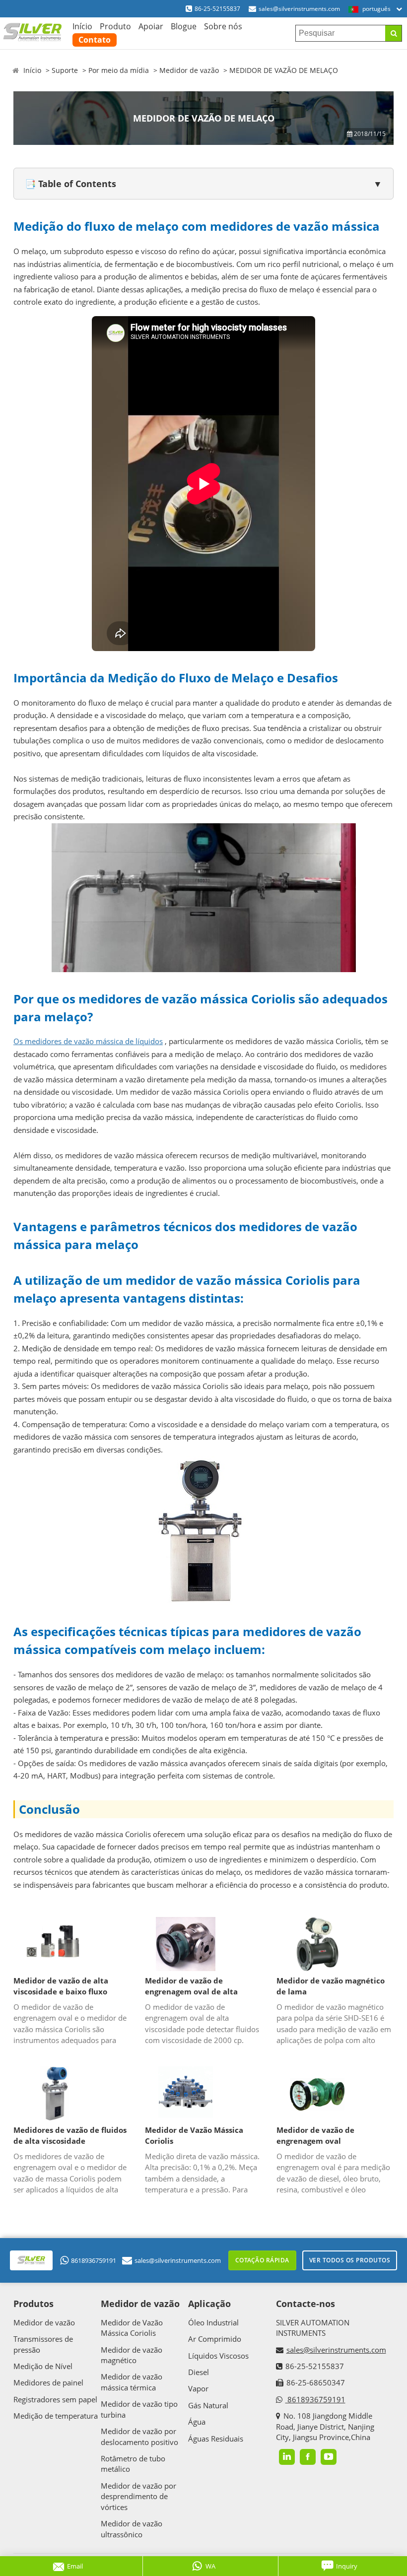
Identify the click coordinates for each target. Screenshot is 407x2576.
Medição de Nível (43, 2366)
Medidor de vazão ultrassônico (132, 2529)
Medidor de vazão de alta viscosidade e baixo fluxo (61, 1986)
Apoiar (151, 26)
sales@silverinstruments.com (299, 9)
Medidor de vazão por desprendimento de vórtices (138, 2496)
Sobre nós (223, 26)
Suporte (65, 70)
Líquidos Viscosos (218, 2356)
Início (82, 26)
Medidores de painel (48, 2382)
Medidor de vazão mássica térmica (132, 2382)
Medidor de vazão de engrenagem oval (315, 2136)
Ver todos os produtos (350, 2260)
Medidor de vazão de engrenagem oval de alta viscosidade (191, 1986)
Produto (115, 26)
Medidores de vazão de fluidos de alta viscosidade (70, 2136)
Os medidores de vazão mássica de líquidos (88, 1041)
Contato (95, 40)
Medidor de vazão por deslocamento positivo (139, 2436)
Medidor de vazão (189, 70)
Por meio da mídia (119, 70)
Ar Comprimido (215, 2339)
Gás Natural (208, 2405)
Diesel (199, 2372)
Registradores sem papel (55, 2399)
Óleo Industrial (213, 2322)
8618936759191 (94, 2260)
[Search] (393, 33)
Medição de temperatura (56, 2416)
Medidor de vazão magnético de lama (331, 1986)
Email (75, 2566)
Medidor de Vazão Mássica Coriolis (194, 2136)
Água (197, 2422)
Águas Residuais (216, 2439)
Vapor (198, 2388)
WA (210, 2566)
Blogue (184, 26)
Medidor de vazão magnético (132, 2355)
